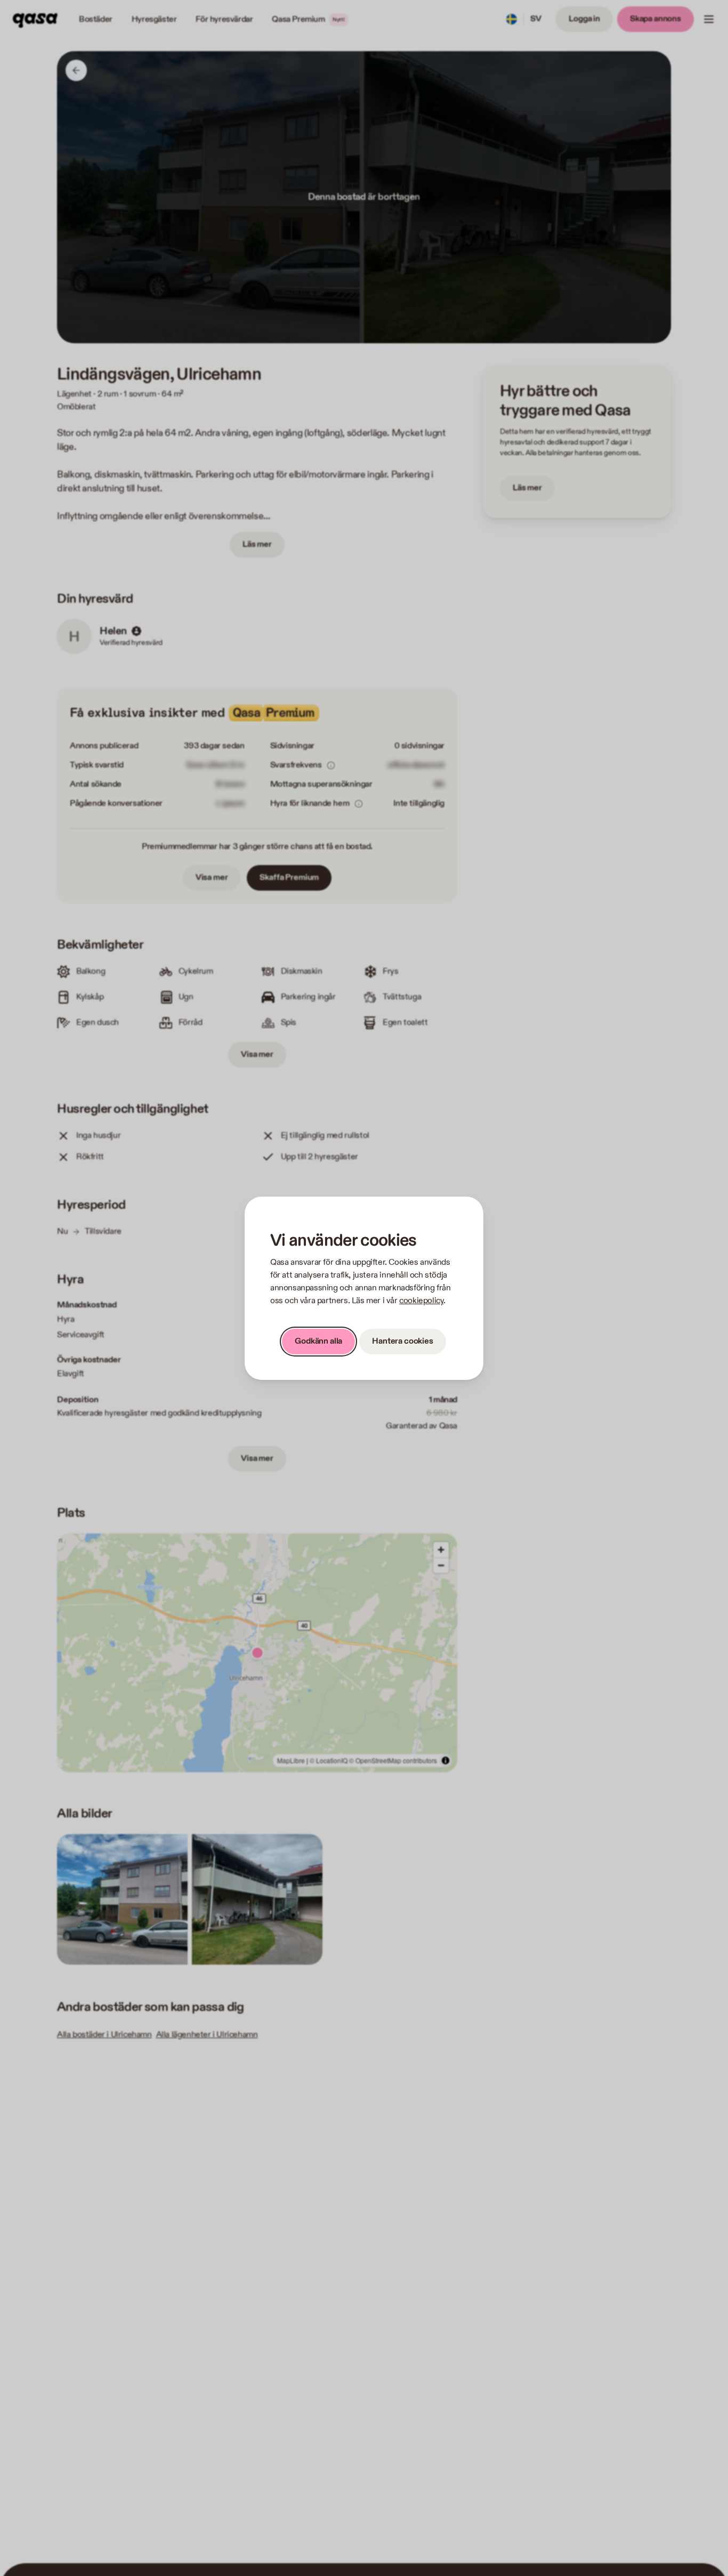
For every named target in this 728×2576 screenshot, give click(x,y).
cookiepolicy (421, 1301)
